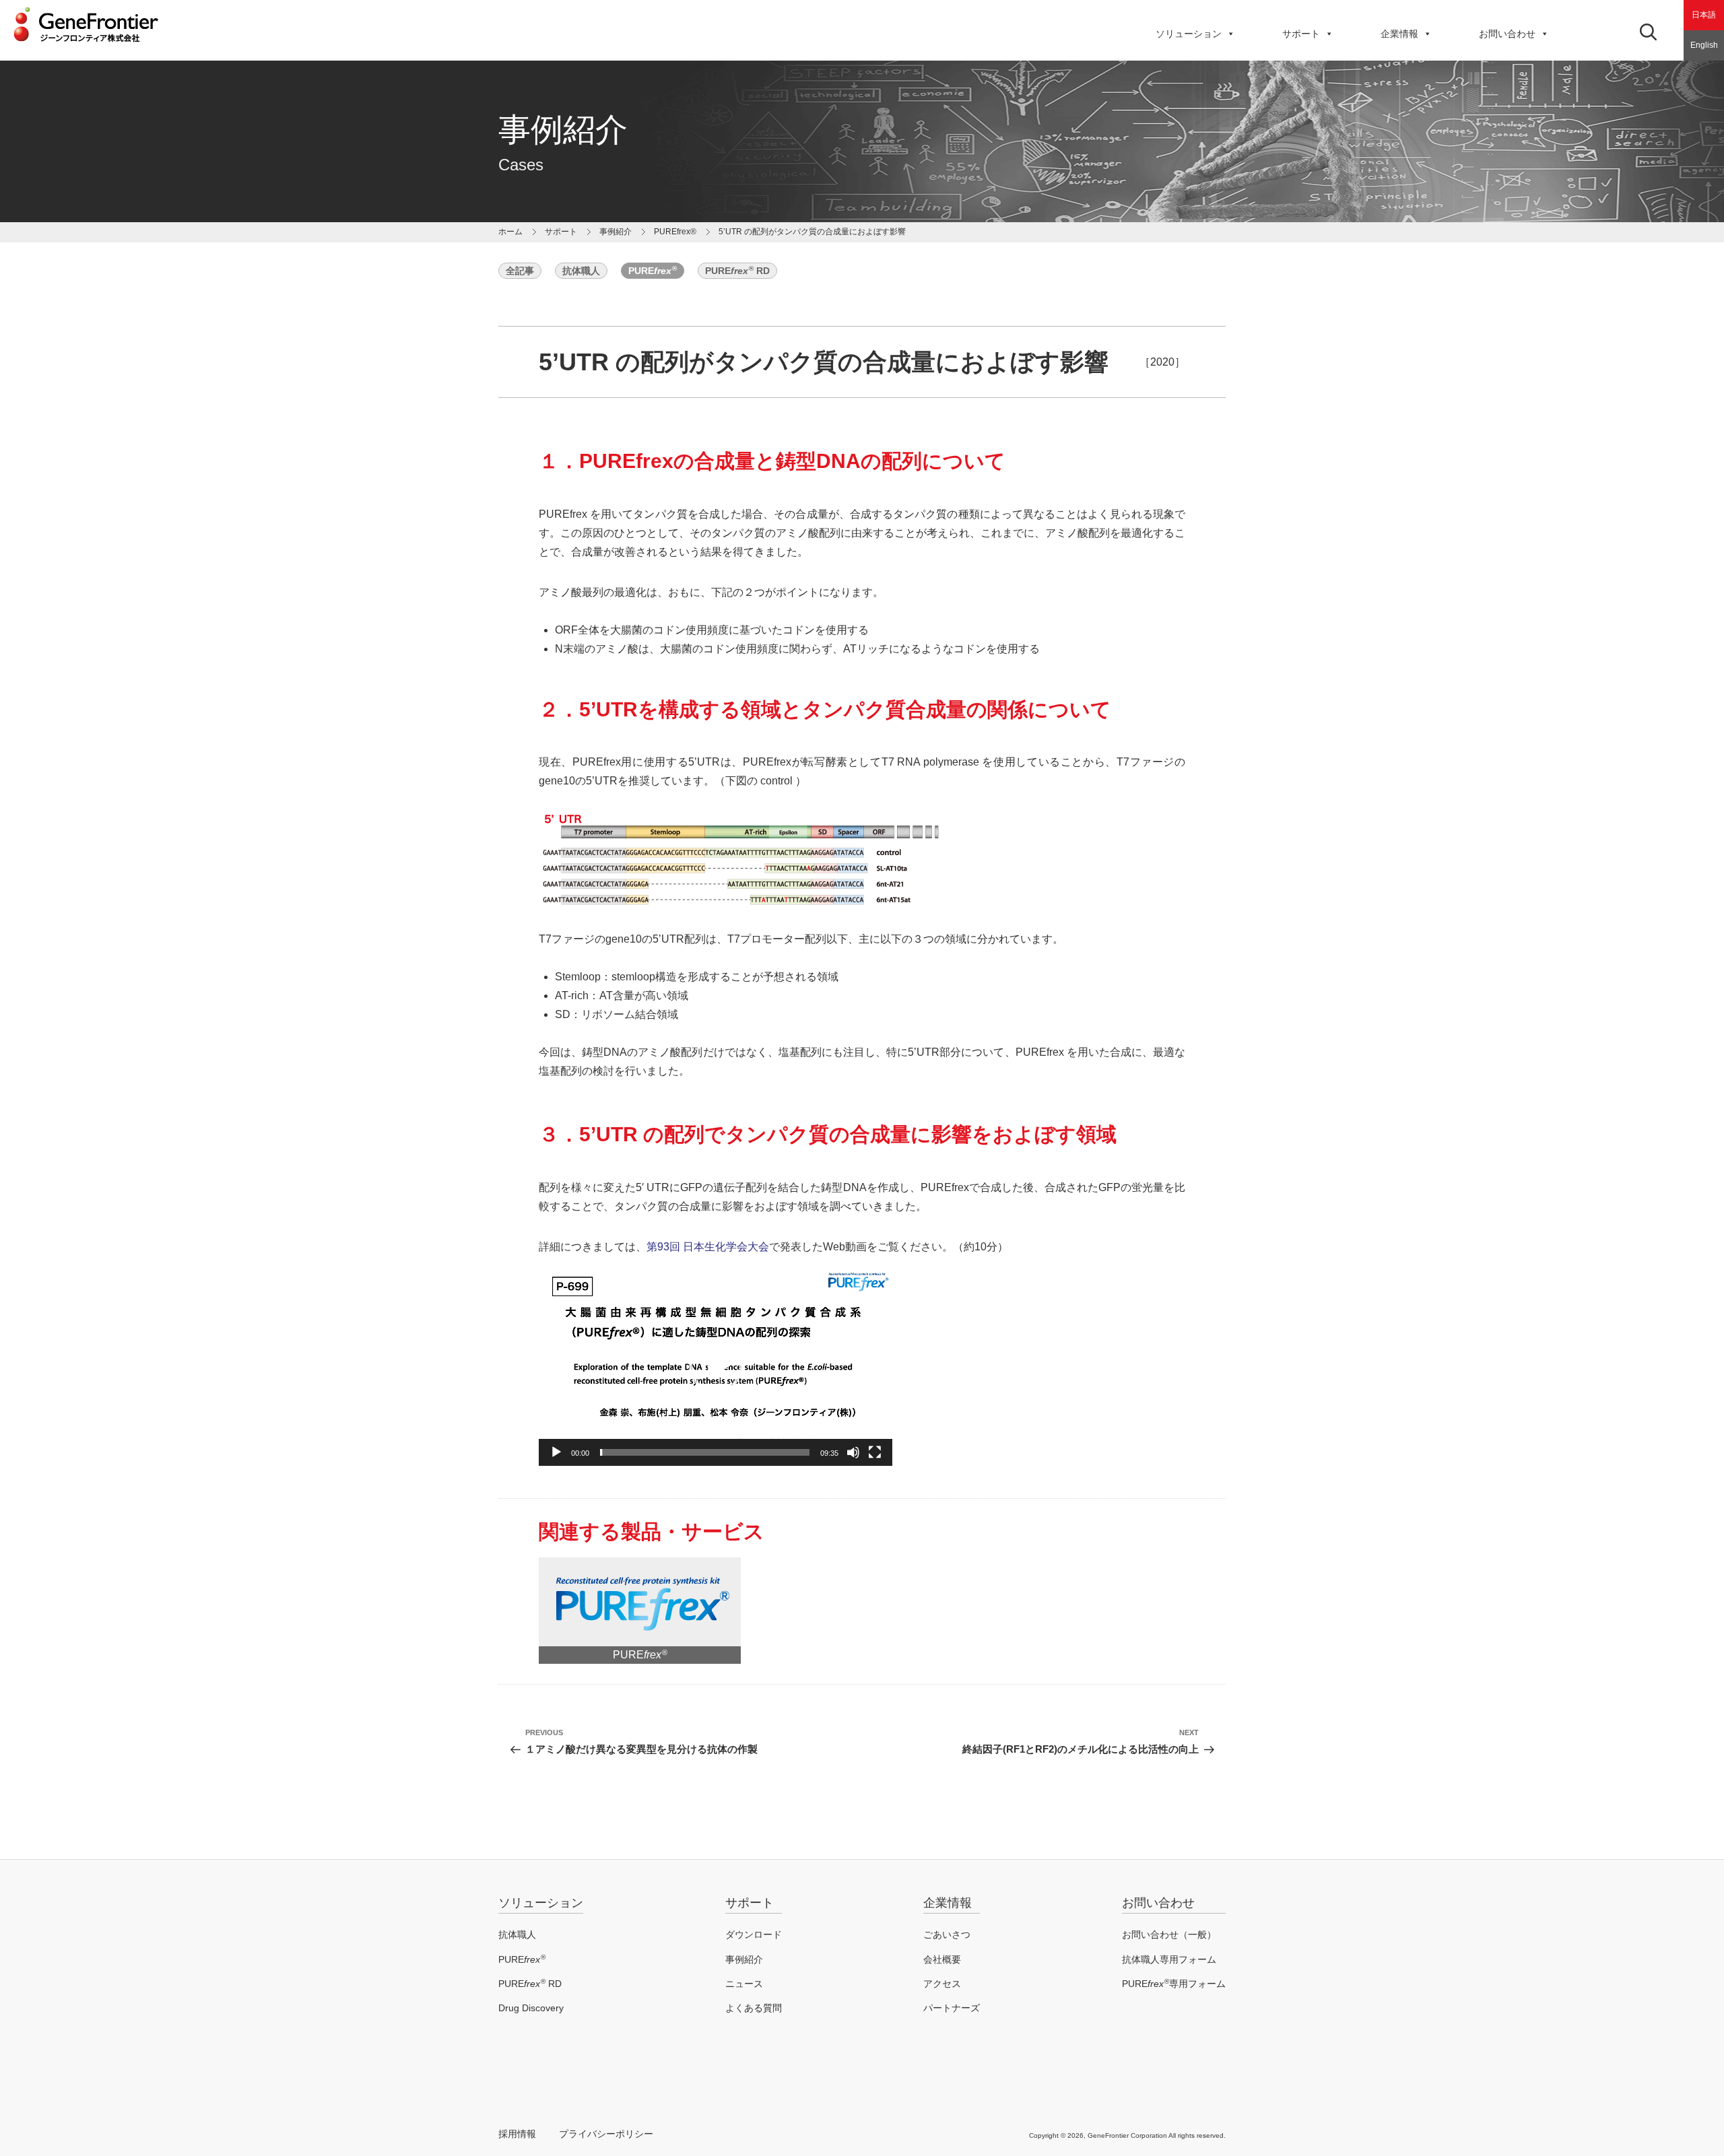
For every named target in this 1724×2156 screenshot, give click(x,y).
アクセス (942, 1984)
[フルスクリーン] (875, 1452)
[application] (716, 1367)
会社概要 (942, 1959)
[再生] (556, 1452)
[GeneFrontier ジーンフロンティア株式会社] (86, 46)
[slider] (705, 1452)
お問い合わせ (1507, 34)
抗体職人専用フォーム (1169, 1959)
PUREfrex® (675, 232)
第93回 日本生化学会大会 (708, 1247)
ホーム (510, 232)
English (1704, 45)
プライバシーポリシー (606, 2134)
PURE (653, 270)
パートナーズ (952, 2008)
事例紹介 (616, 232)
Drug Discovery (531, 2008)
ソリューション (1189, 34)
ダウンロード (754, 1934)
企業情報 (1399, 34)
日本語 (1704, 15)
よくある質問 (754, 2008)
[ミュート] (853, 1452)
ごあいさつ (947, 1934)
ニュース (744, 1984)
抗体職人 (581, 271)
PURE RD (737, 270)
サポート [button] (1301, 34)
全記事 (520, 271)
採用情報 (517, 2134)
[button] (716, 1366)
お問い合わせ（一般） (1169, 1934)
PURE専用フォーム (1174, 1984)
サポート (750, 1903)
